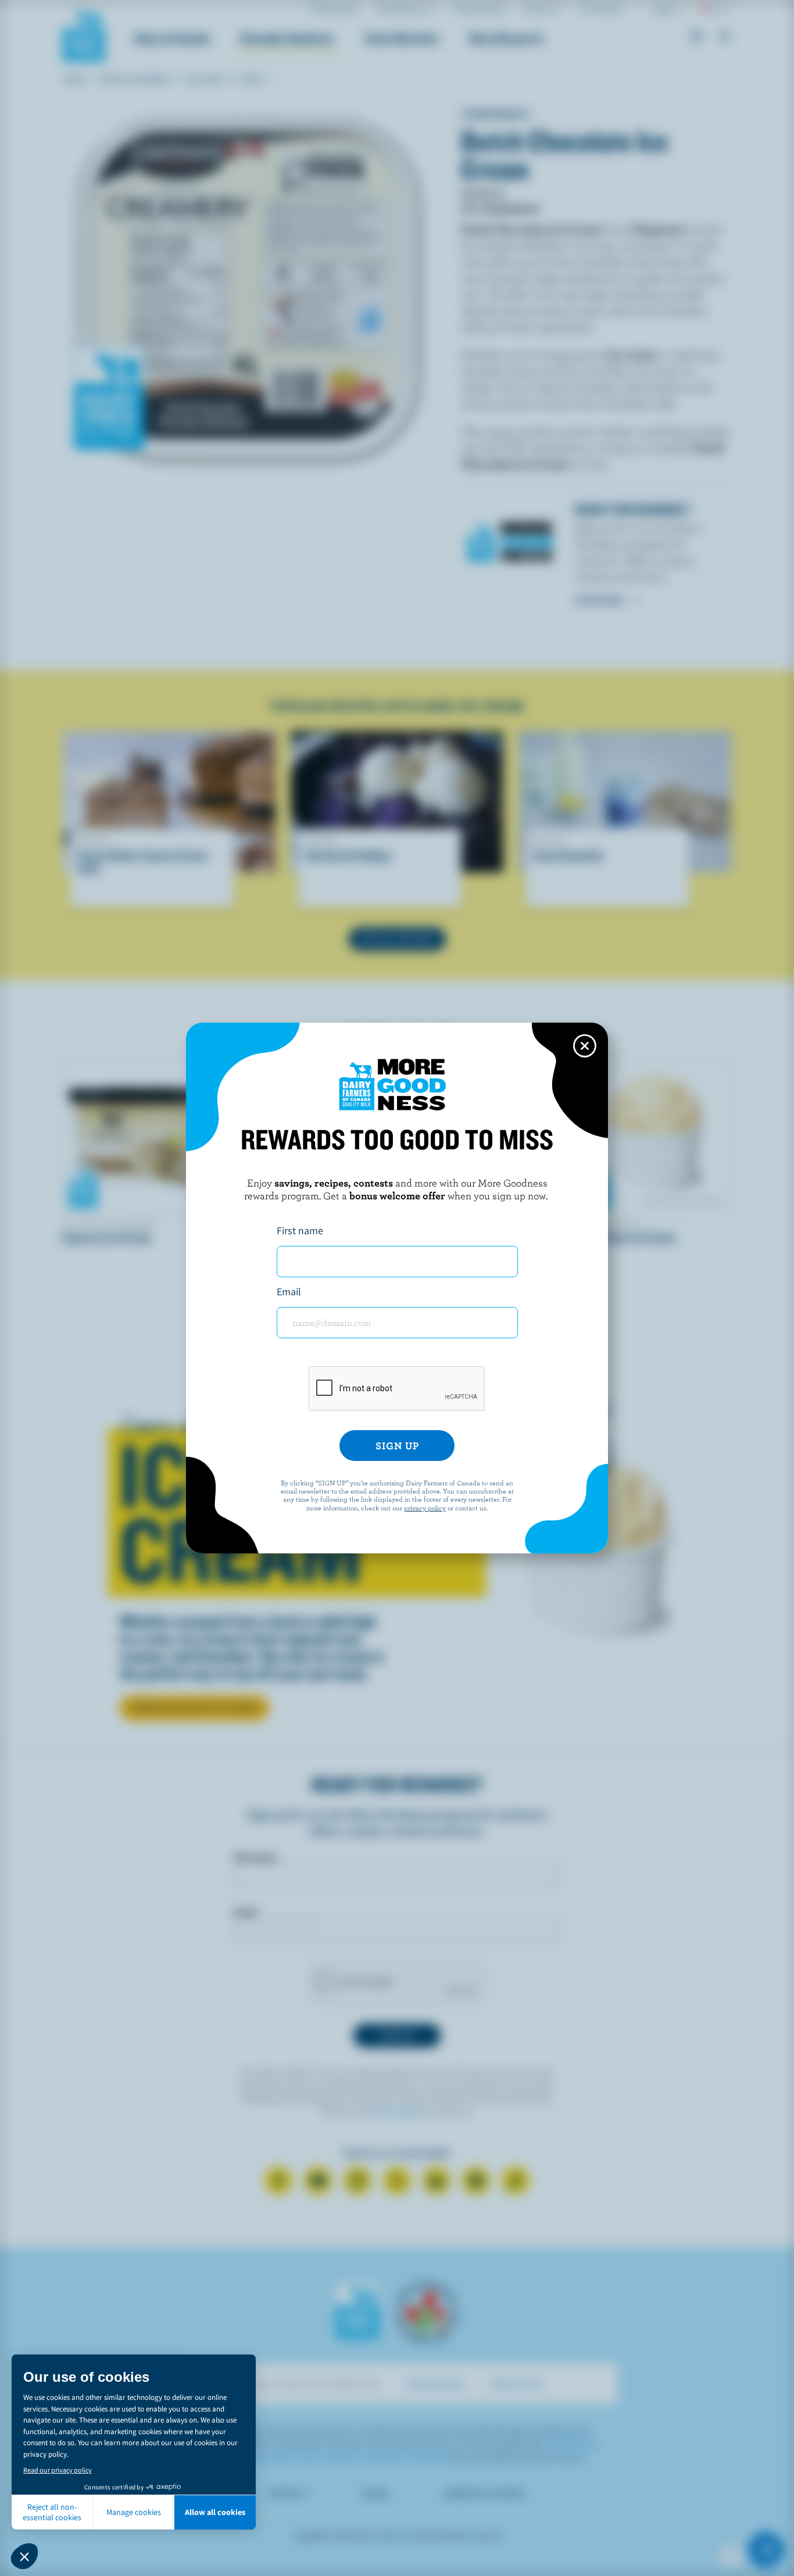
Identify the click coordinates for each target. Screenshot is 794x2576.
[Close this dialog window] (585, 1046)
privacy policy (425, 1507)
